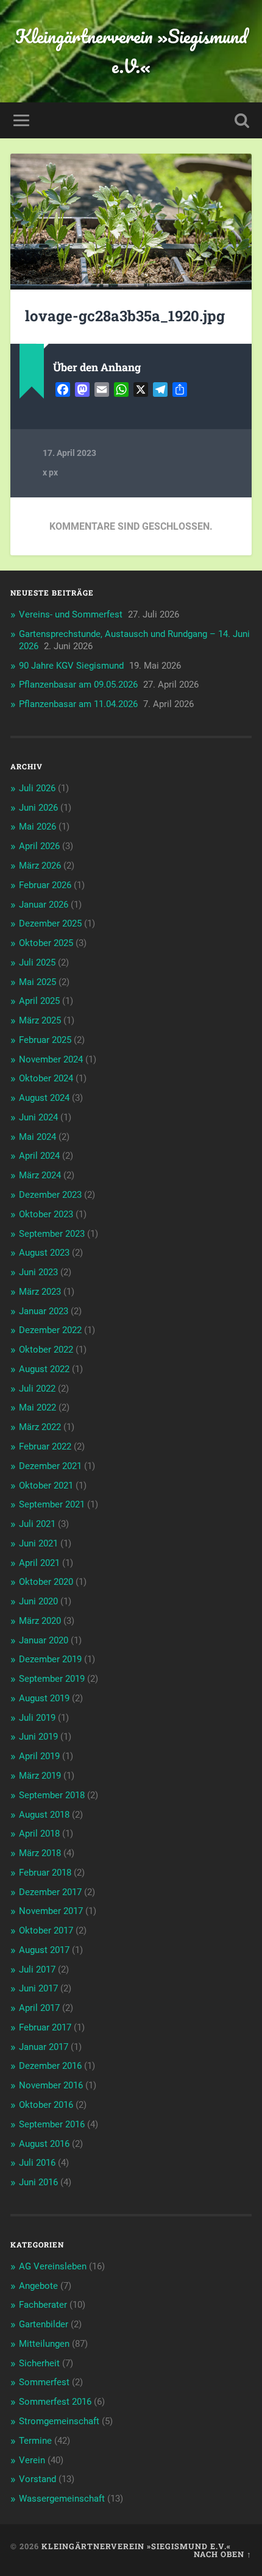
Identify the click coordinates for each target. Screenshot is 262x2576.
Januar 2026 (44, 905)
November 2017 (51, 1911)
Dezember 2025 (50, 923)
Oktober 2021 (46, 1485)
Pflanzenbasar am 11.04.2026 (78, 704)
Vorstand (37, 2479)
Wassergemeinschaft (62, 2499)
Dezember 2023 (50, 1195)
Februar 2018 (45, 1873)
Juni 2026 (38, 808)
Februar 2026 (45, 885)
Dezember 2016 (50, 2066)
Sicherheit (39, 2363)
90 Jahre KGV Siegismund (71, 666)
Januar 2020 (44, 1640)
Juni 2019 (38, 1737)
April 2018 (39, 1834)
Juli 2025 (37, 962)
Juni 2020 (38, 1601)
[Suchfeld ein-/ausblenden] (242, 120)
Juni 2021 (38, 1543)
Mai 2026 (37, 827)
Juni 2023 (38, 1272)
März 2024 (40, 1175)
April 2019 (39, 1756)
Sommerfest (44, 2382)
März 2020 (40, 1621)
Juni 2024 (38, 1117)
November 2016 (51, 2085)
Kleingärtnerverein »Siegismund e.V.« (131, 51)
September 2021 (52, 1504)
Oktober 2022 (46, 1350)
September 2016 (52, 2124)
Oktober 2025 (46, 943)
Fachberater (43, 2305)
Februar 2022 (45, 1446)
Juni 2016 (38, 2182)
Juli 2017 (37, 1969)
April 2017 (39, 2008)
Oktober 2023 (46, 1214)
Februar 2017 (45, 2027)
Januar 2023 (44, 1311)
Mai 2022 (37, 1407)
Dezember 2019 (50, 1659)
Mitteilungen (44, 2344)
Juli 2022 (37, 1389)
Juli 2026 (37, 788)
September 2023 (52, 1234)
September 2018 (52, 1795)
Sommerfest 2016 (55, 2402)
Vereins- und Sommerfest (71, 614)
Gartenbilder (44, 2324)
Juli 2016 (37, 2163)
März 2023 (40, 1292)
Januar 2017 (44, 2047)
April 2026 (39, 846)
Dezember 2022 (50, 1330)
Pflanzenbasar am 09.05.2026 (78, 685)
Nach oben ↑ (223, 2554)
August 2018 (44, 1815)
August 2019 (44, 1698)
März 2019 (40, 1776)
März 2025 (40, 1020)
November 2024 (51, 1059)
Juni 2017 (38, 1988)
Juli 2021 (37, 1524)
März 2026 (40, 866)
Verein (32, 2460)
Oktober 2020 (46, 1582)
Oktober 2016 (46, 2105)
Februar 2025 (45, 1040)
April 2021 (39, 1563)
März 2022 (40, 1427)
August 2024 (44, 1098)
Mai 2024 (37, 1137)
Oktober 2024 (46, 1078)
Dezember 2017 (50, 1892)
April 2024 (39, 1156)
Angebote (38, 2286)
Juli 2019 (37, 1718)
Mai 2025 (37, 982)
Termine (35, 2441)
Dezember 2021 (50, 1466)
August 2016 (44, 2144)
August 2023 (44, 1253)
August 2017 (44, 1950)
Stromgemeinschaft (59, 2421)
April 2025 (39, 1001)
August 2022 (44, 1369)
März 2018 (40, 1853)
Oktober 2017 (46, 1930)
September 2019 (52, 1679)
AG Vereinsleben (53, 2266)
